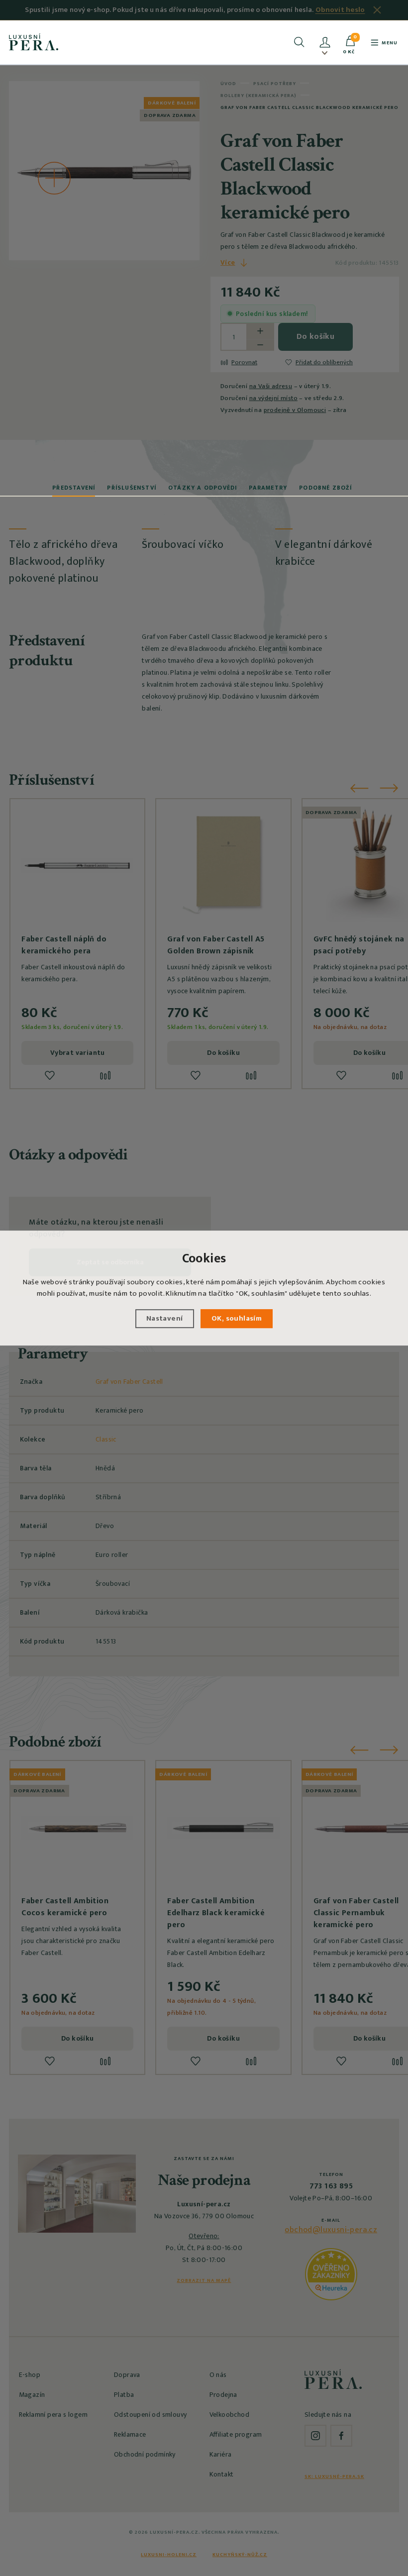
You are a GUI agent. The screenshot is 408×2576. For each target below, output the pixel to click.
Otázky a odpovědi (203, 488)
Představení (74, 488)
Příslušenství (132, 488)
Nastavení (165, 1318)
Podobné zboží (325, 488)
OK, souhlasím (237, 1318)
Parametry (268, 488)
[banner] (34, 42)
